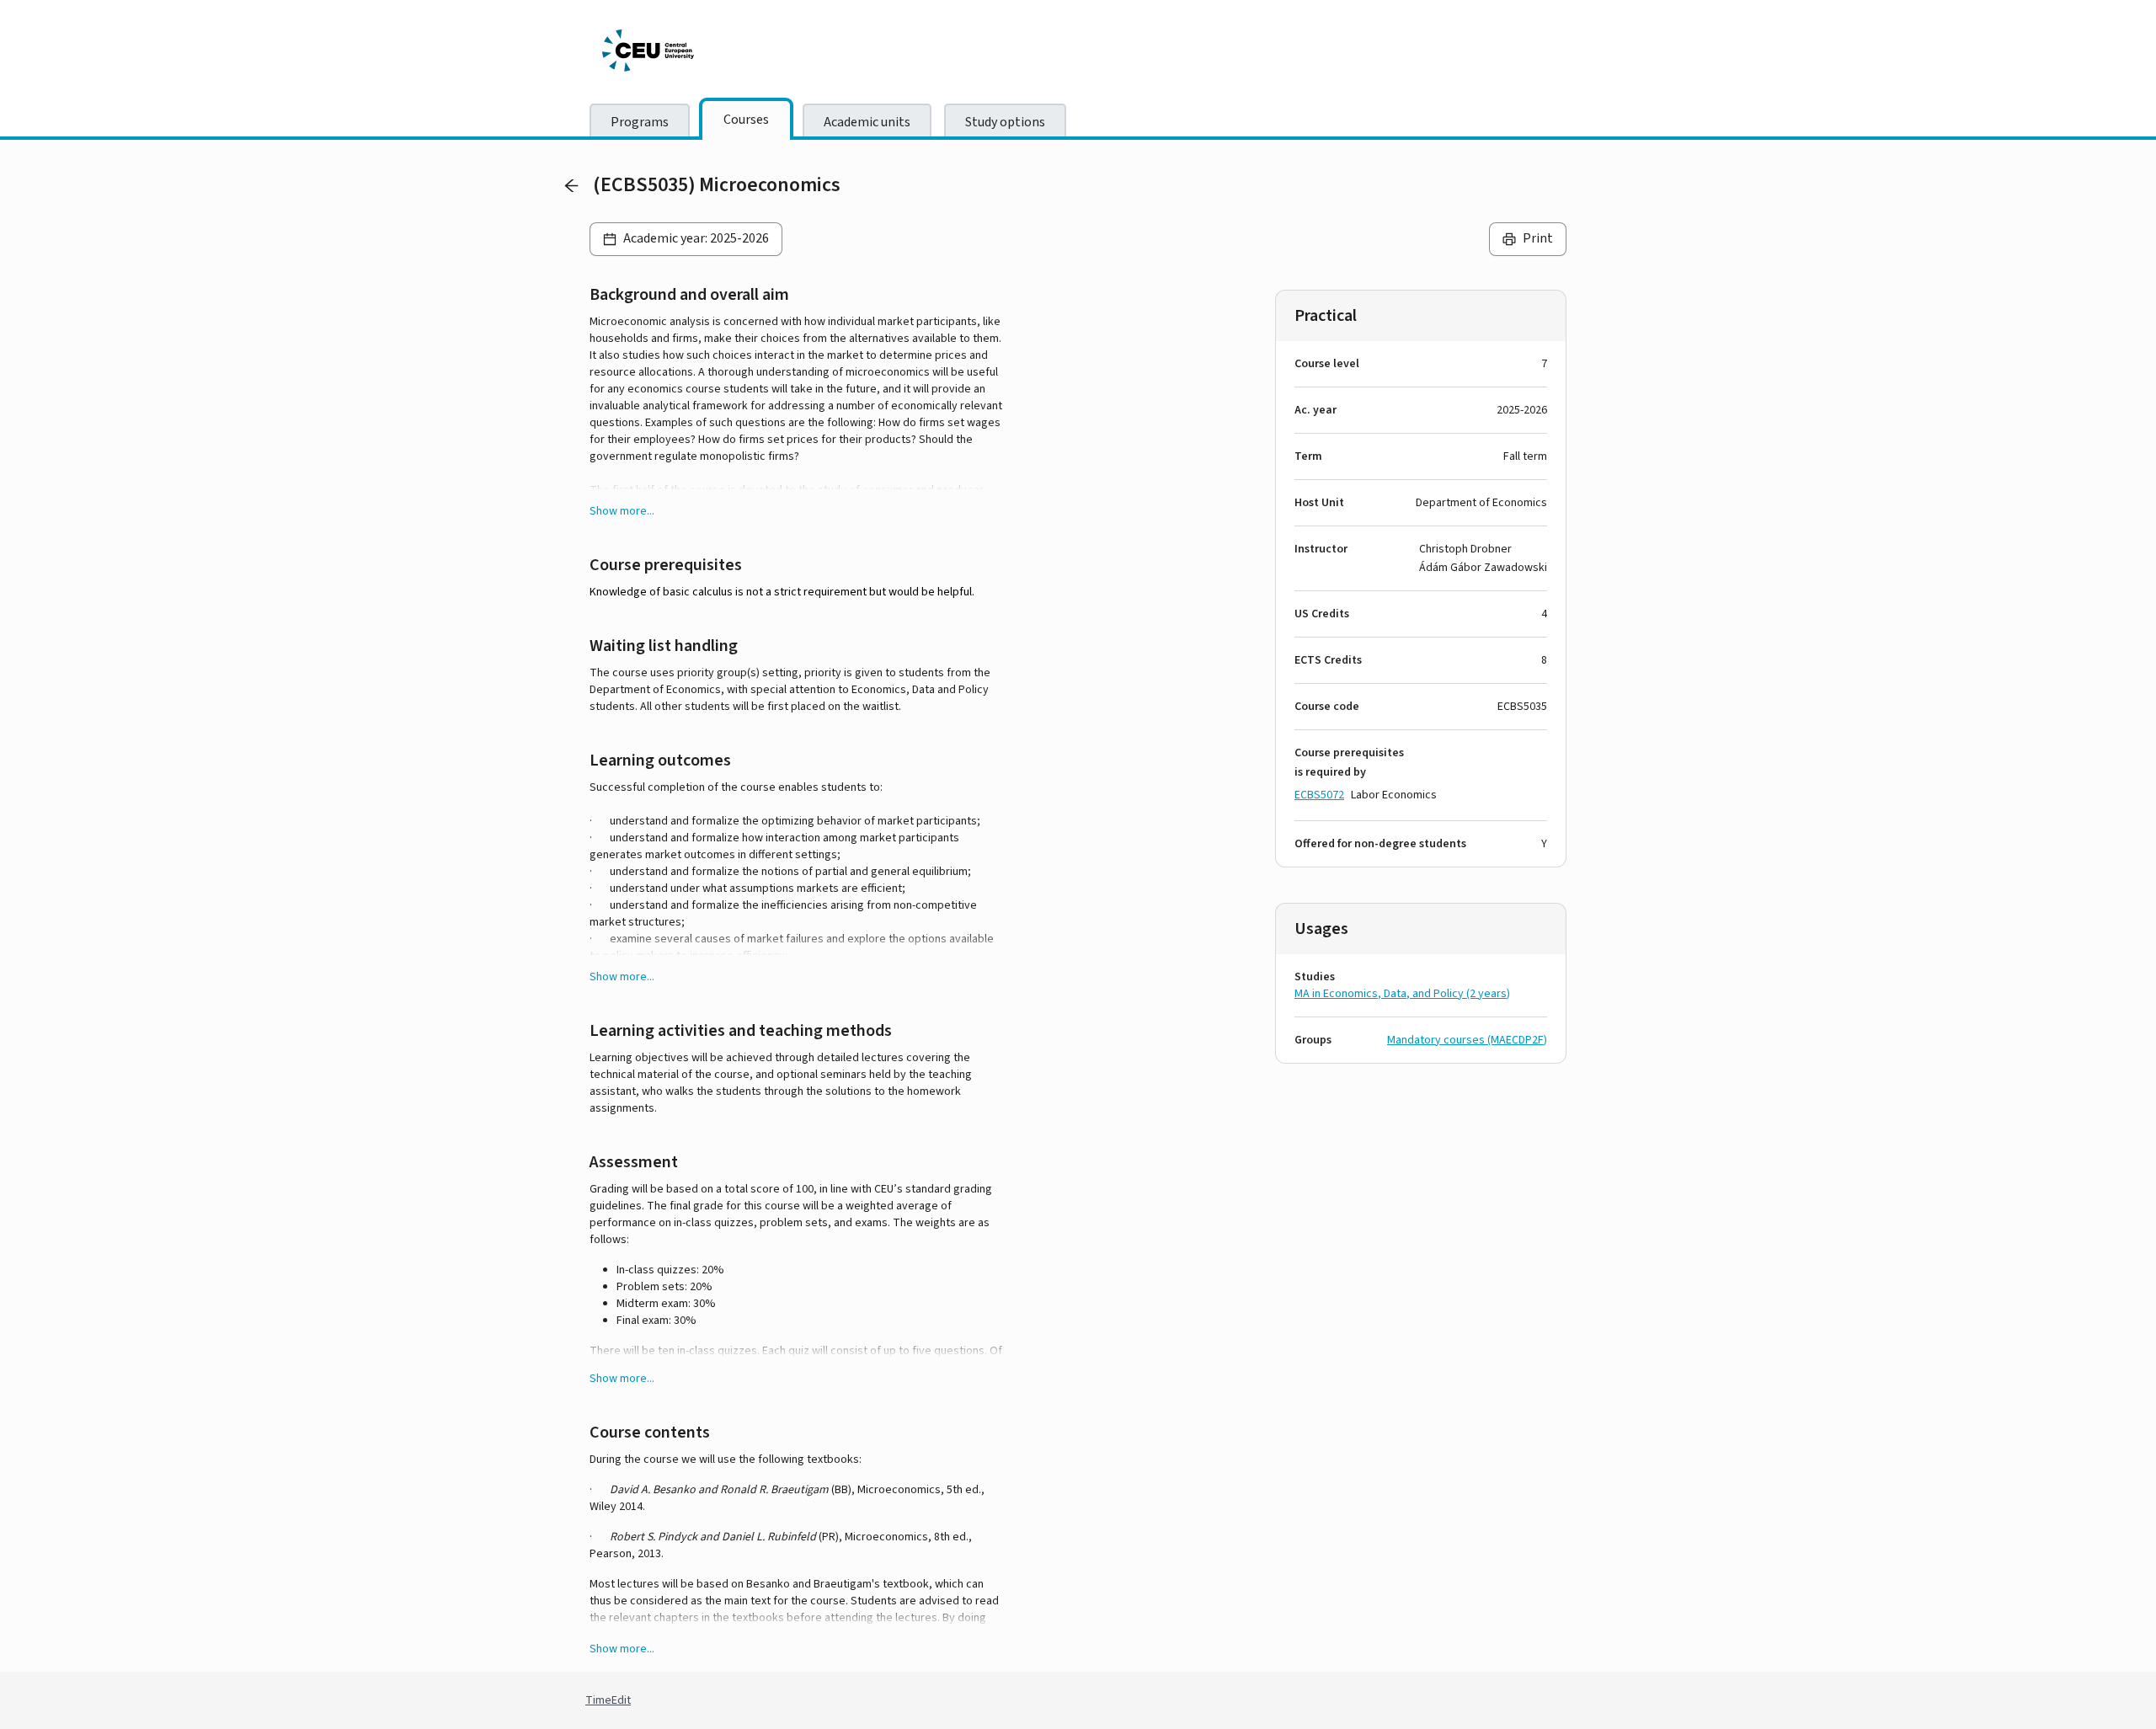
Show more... (622, 511)
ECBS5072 (1319, 795)
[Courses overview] (571, 185)
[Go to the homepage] (728, 51)
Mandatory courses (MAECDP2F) (1467, 1040)
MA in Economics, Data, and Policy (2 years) (1402, 994)
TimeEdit (608, 1700)
